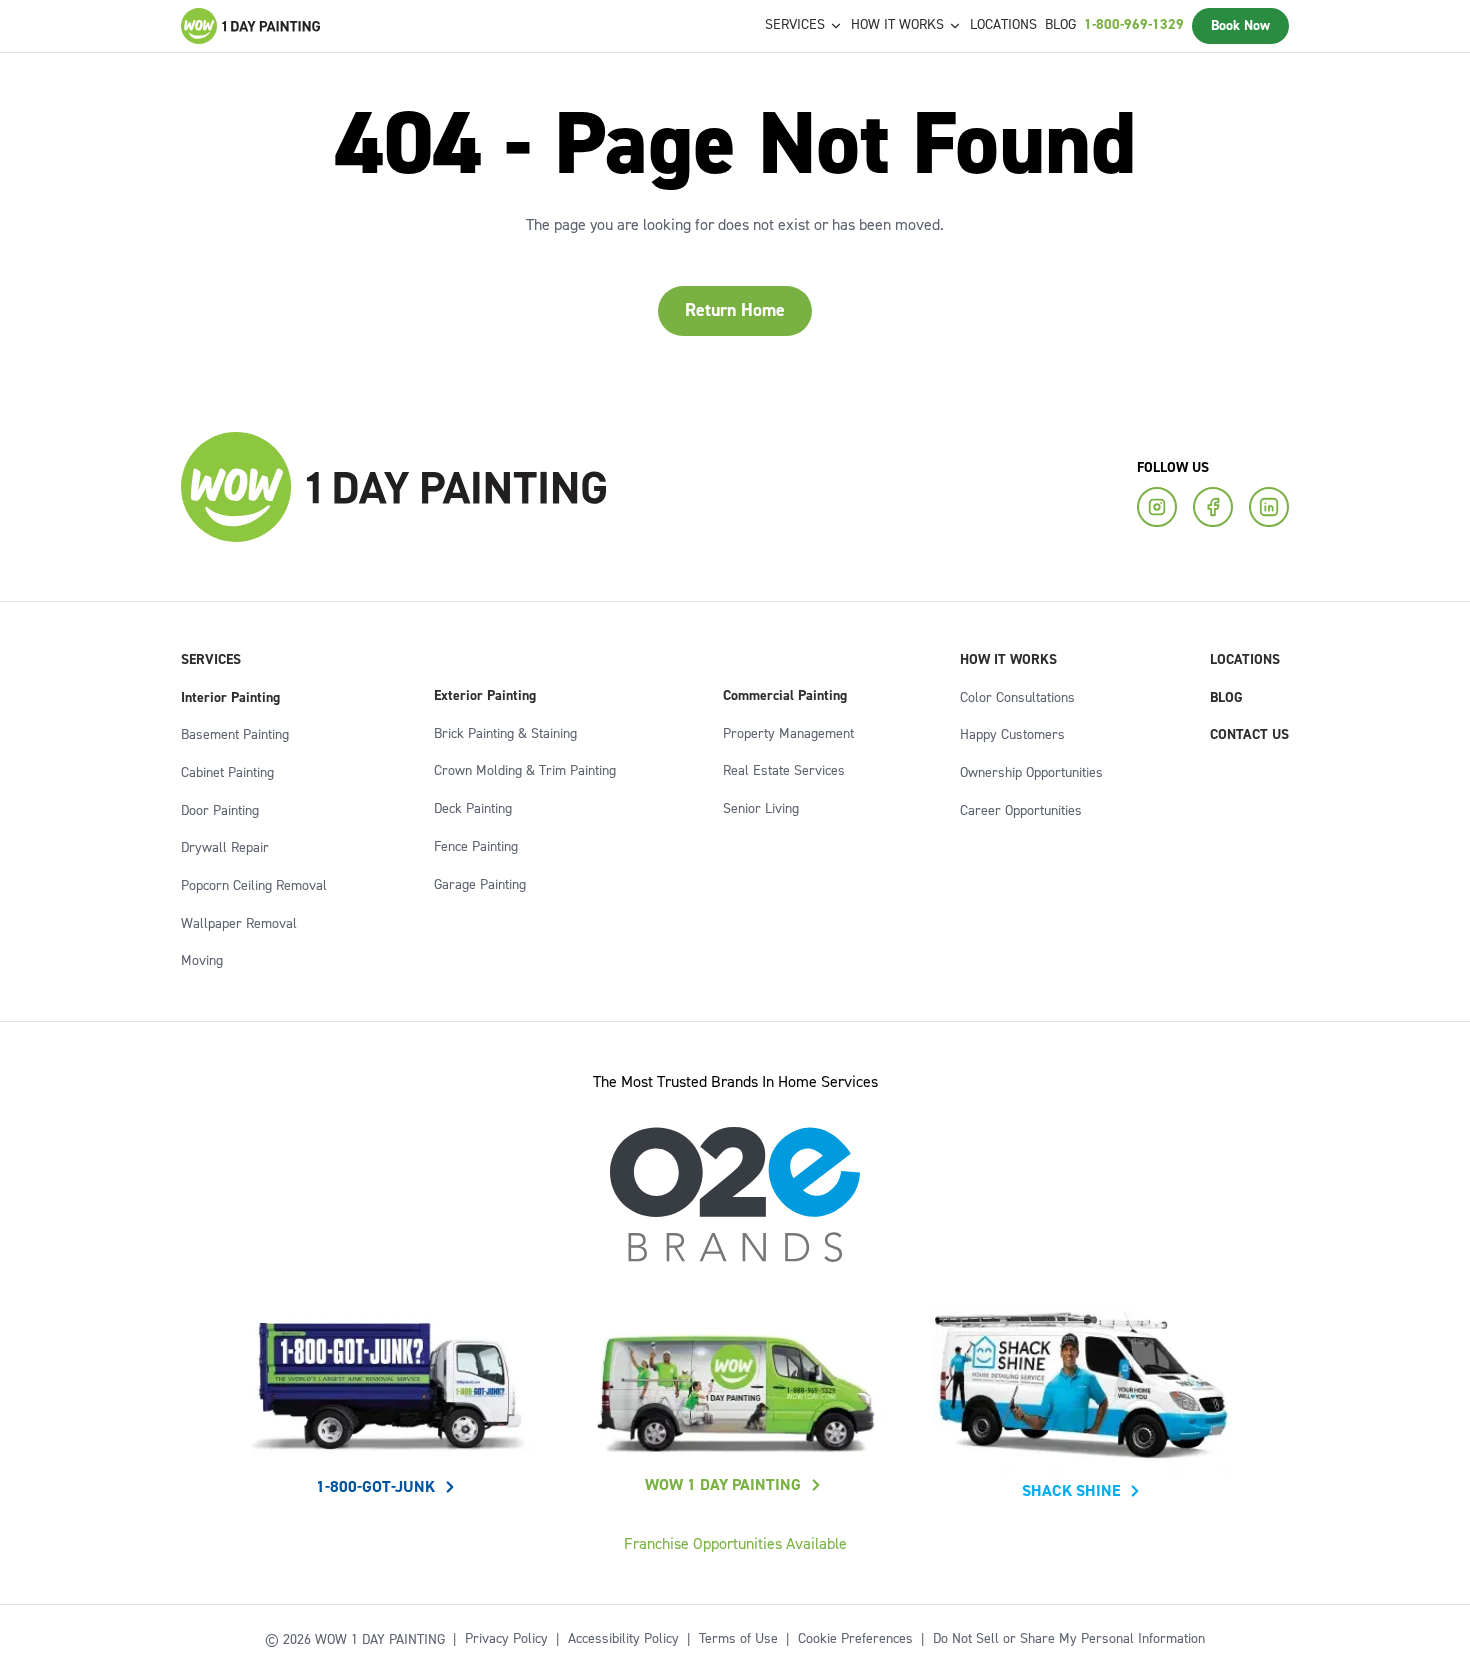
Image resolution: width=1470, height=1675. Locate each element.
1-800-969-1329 (1134, 25)
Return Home (735, 310)
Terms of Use (738, 1639)
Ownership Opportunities (1031, 773)
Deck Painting (473, 809)
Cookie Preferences (855, 1639)
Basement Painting (235, 735)
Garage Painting (480, 885)
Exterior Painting (485, 696)
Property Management (788, 734)
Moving (202, 961)
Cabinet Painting (227, 773)
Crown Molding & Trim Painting (525, 771)
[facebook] (1213, 507)
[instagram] (1157, 507)
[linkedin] (1269, 507)
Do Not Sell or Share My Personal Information (1069, 1639)
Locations (1003, 25)
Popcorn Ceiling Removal (254, 886)
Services (211, 660)
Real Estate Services (784, 771)
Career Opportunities (1021, 811)
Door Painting (220, 811)
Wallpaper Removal (239, 924)
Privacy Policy (506, 1639)
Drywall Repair (225, 848)
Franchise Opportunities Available (735, 1544)
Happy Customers (1012, 735)
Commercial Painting (785, 696)
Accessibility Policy (623, 1639)
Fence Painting (476, 847)
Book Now (1240, 26)
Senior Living (761, 809)
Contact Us (1249, 735)
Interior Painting (230, 698)
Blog (1060, 25)
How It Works (1008, 660)
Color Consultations (1017, 698)
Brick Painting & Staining (505, 734)
